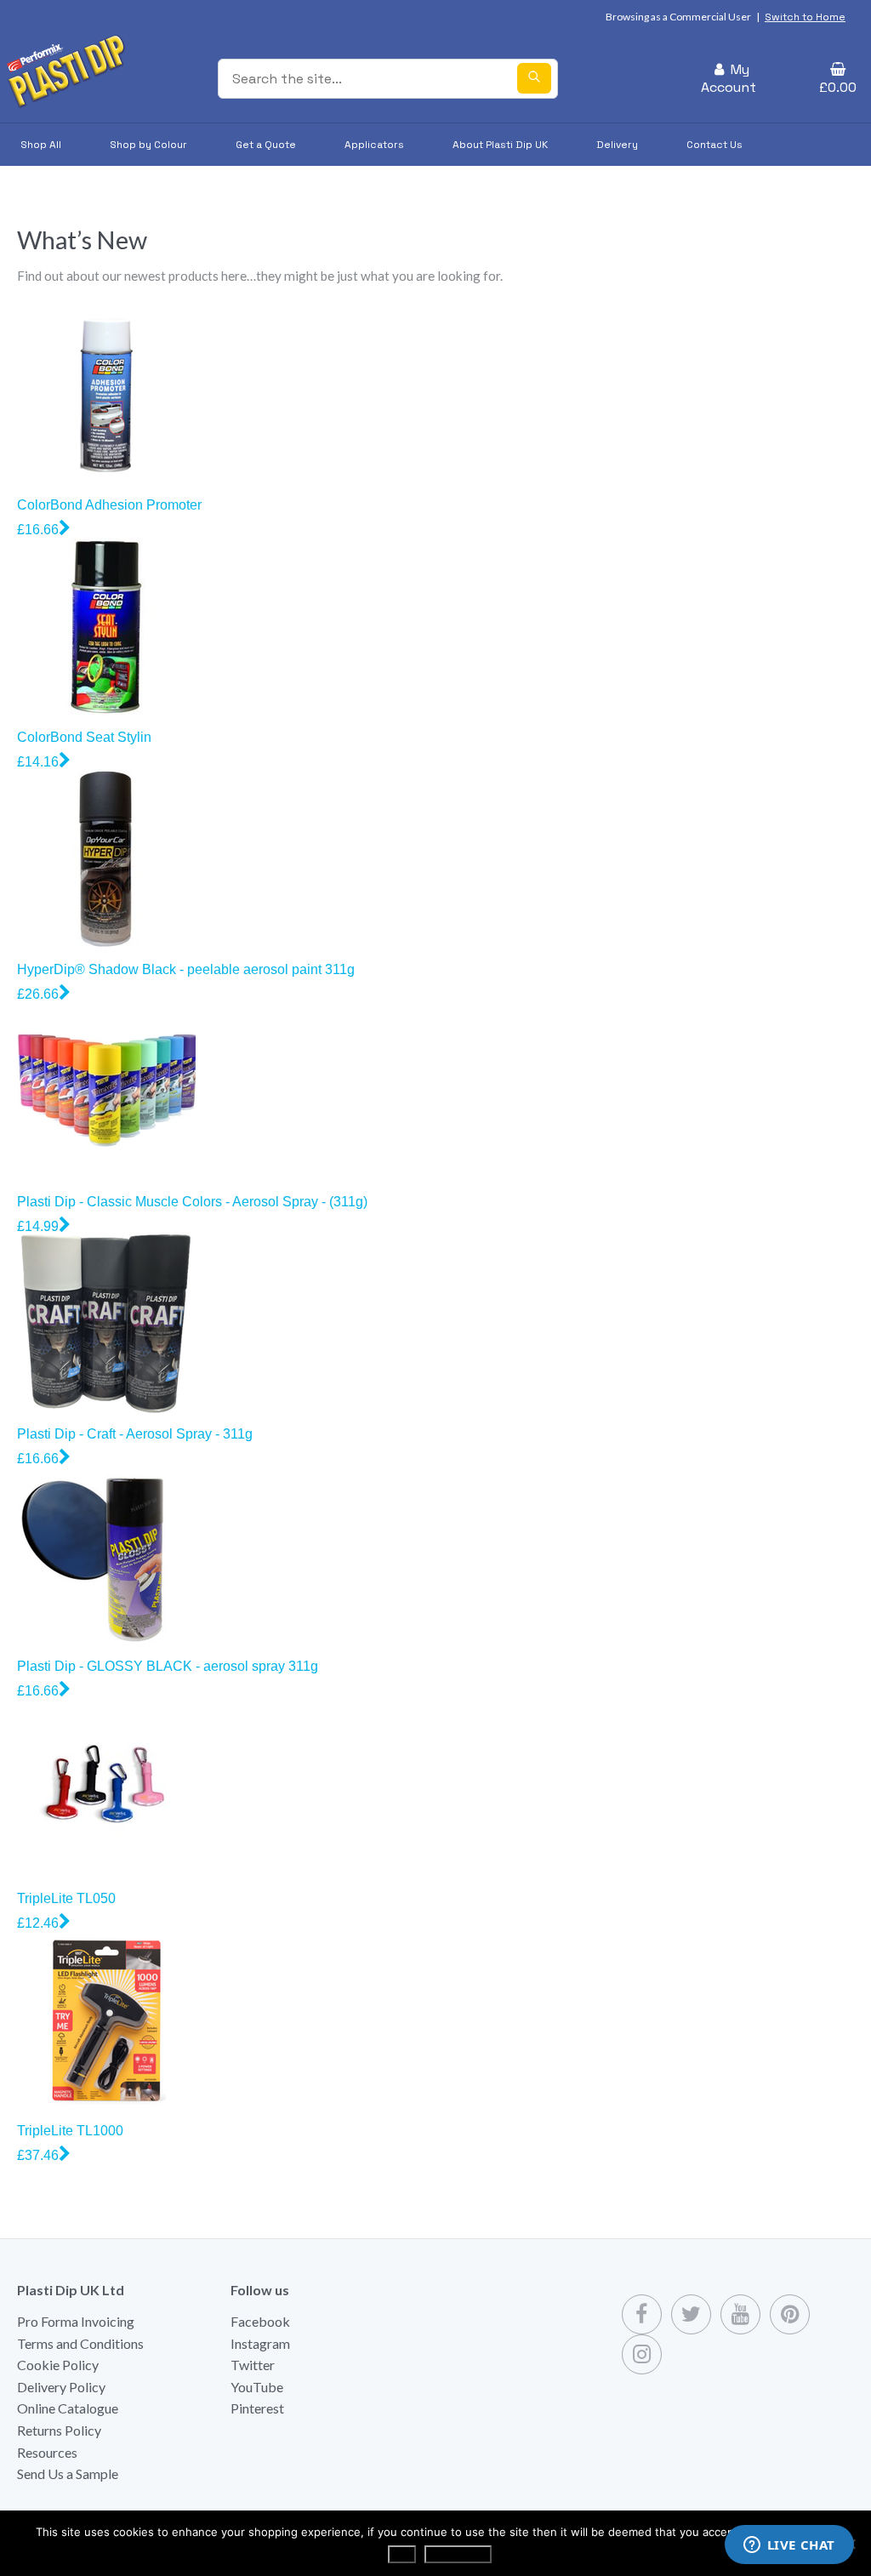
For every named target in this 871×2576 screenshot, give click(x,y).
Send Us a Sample (68, 2473)
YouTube (257, 2387)
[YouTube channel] (740, 2314)
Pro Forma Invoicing (76, 2321)
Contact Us (714, 145)
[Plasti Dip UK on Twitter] (691, 2314)
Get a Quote (266, 145)
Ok (402, 2554)
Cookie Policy (58, 2365)
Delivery (617, 145)
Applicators (374, 145)
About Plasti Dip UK (500, 145)
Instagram (260, 2343)
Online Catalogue (68, 2408)
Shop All (41, 145)
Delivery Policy (61, 2387)
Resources (47, 2452)
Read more (458, 2554)
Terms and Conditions (80, 2343)
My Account (729, 78)
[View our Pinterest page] (790, 2314)
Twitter (253, 2365)
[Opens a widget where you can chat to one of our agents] (789, 2546)
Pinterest (257, 2408)
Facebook (260, 2321)
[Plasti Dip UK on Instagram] (642, 2354)
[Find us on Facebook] (642, 2314)
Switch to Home (805, 17)
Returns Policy (59, 2430)
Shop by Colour (148, 145)
